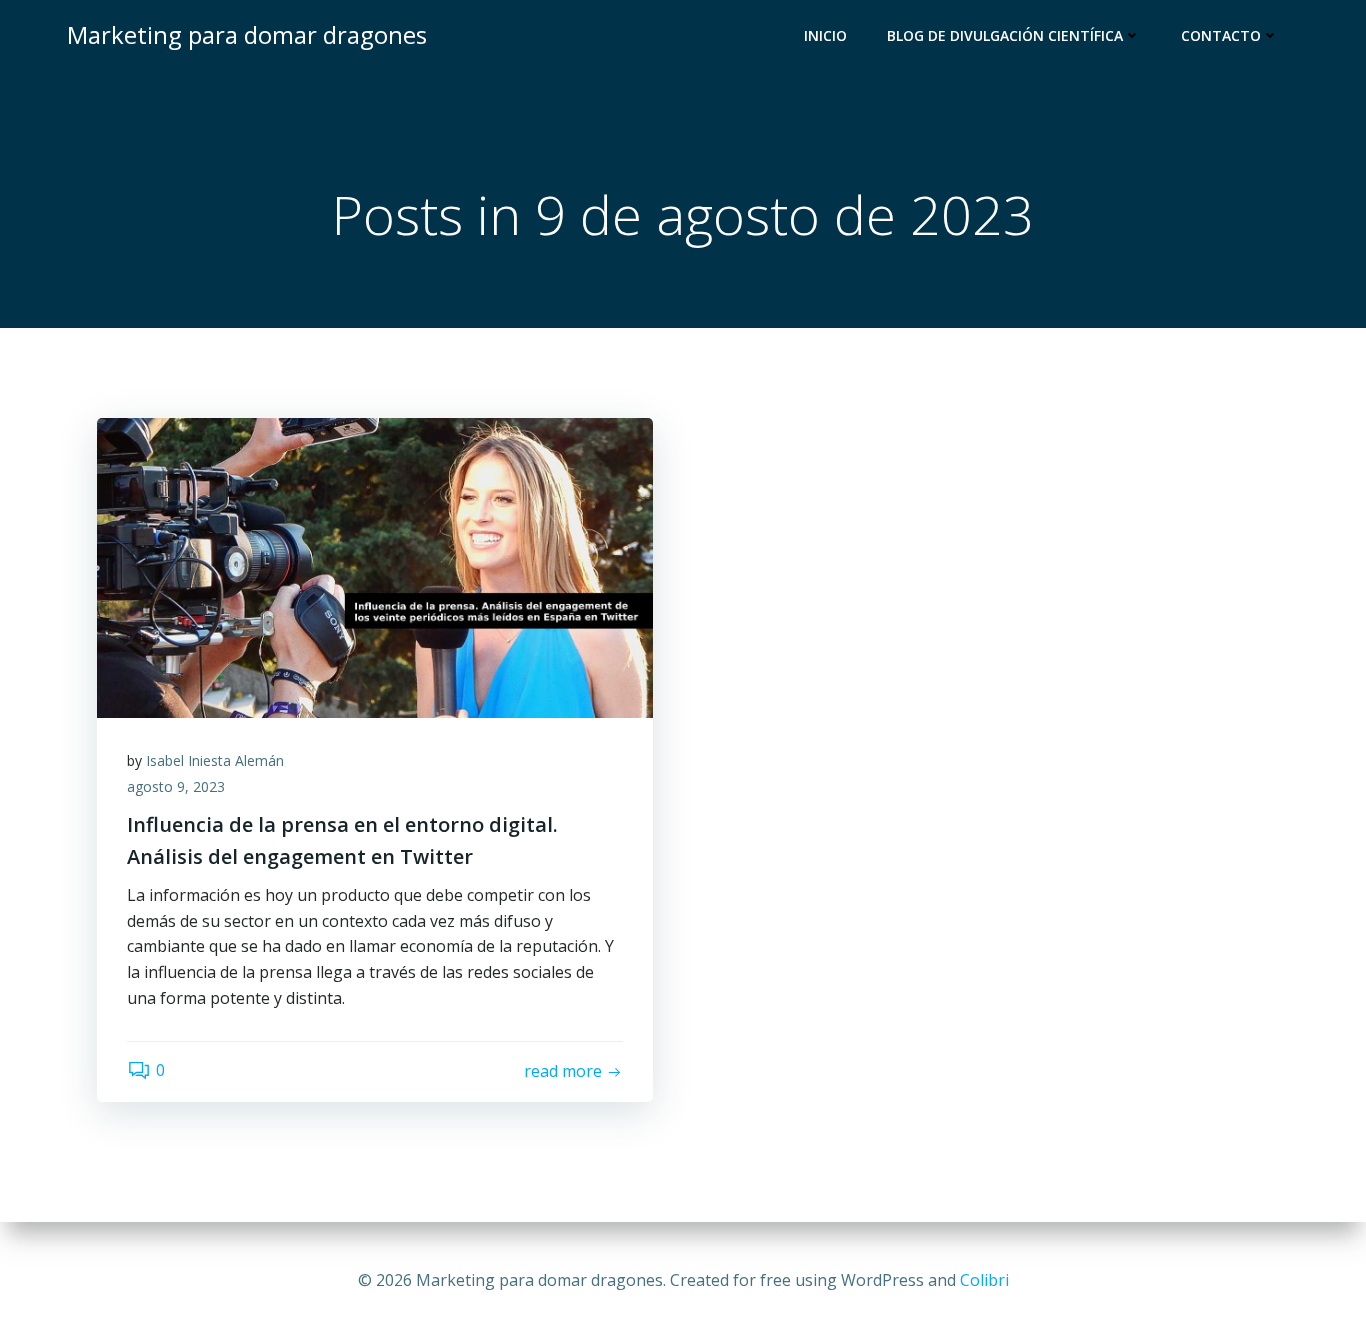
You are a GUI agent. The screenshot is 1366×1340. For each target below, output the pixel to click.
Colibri (984, 1280)
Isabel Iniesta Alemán (215, 760)
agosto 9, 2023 (176, 786)
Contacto (1221, 35)
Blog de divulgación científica (1005, 35)
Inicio (825, 35)
